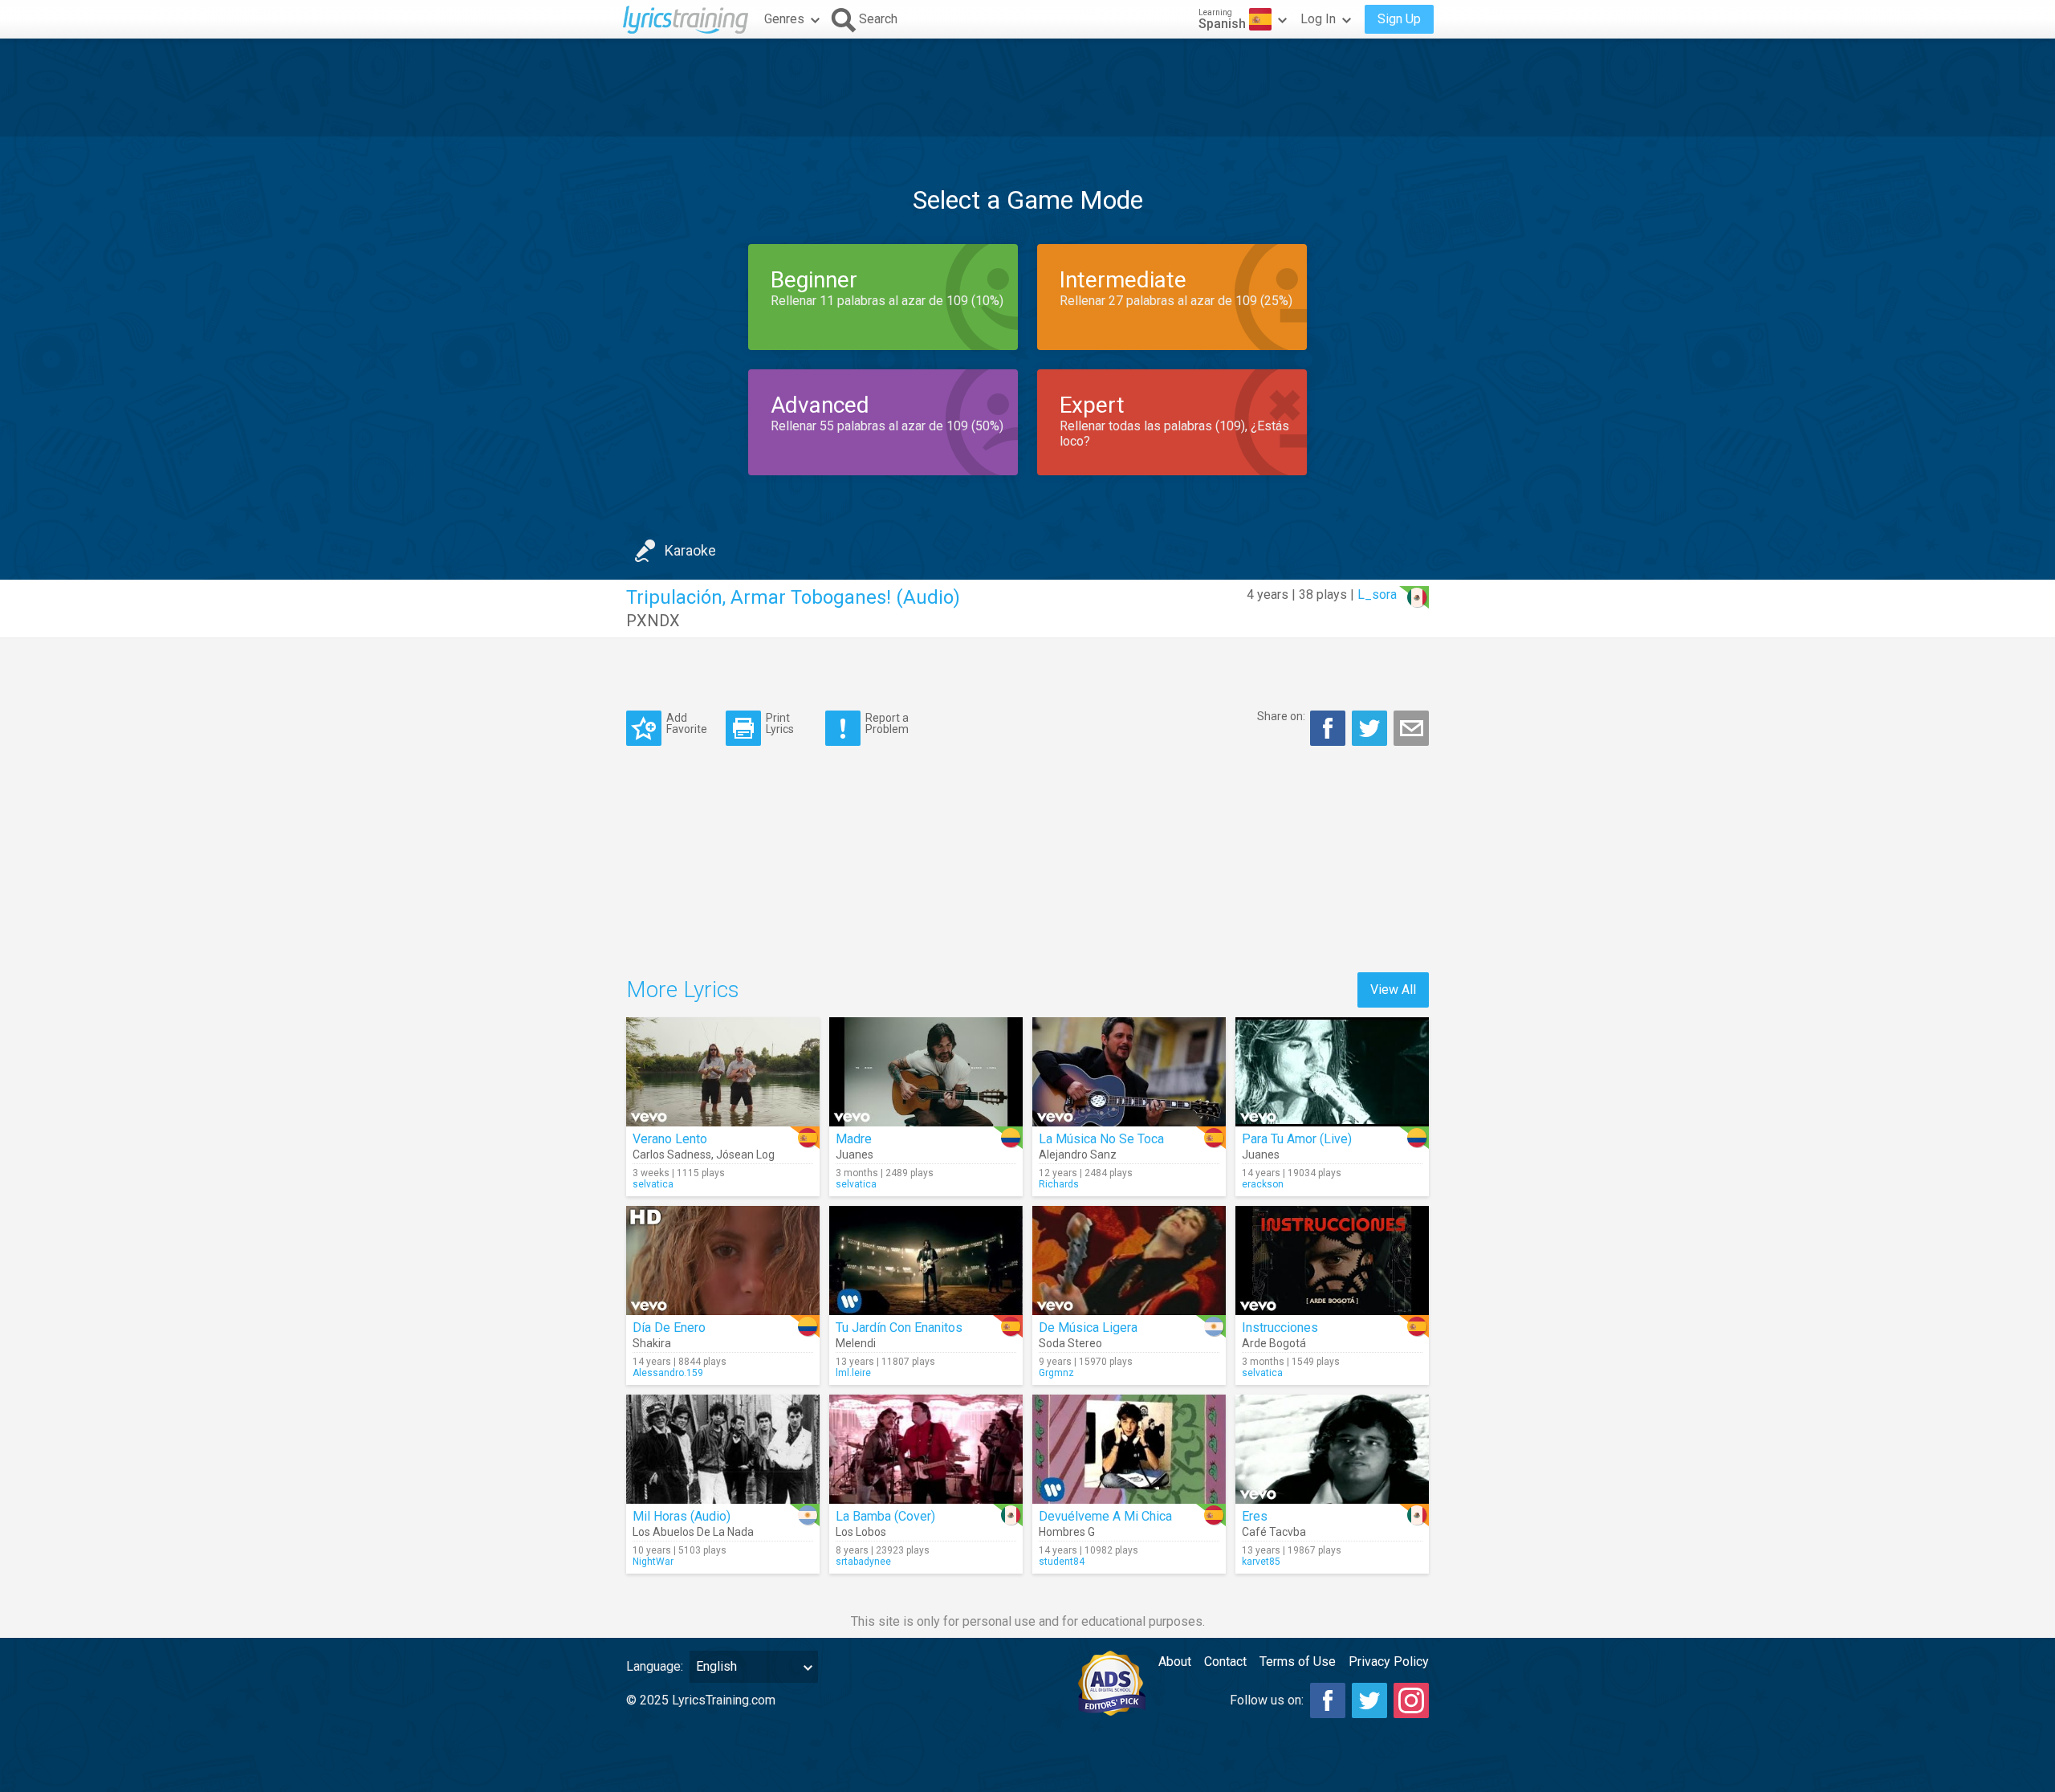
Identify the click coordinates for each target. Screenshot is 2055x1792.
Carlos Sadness (672, 1155)
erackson (1263, 1184)
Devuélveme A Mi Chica (1105, 1516)
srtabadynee (863, 1562)
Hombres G (1067, 1532)
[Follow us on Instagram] (1411, 1700)
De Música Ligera (1088, 1328)
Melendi (856, 1343)
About (1175, 1662)
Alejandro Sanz (1078, 1155)
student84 (1062, 1562)
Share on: (1281, 716)
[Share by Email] (1411, 728)
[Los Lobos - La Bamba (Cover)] (926, 1449)
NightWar (653, 1562)
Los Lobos (861, 1532)
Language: (655, 1666)
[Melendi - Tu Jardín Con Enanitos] (926, 1261)
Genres (784, 19)
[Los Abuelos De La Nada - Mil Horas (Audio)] (723, 1449)
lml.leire (853, 1373)
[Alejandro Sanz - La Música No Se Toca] (1129, 1072)
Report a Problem (887, 723)
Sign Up (1399, 19)
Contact (1225, 1662)
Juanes (855, 1155)
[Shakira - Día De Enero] (723, 1261)
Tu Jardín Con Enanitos (899, 1328)
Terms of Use (1298, 1662)
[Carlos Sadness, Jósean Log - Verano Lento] (723, 1072)
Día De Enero (669, 1328)
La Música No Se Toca (1101, 1139)
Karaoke (690, 550)
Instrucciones (1280, 1328)
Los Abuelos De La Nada (693, 1532)
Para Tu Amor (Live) (1297, 1139)
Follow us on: (1267, 1700)
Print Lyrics (780, 723)
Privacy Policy (1389, 1662)
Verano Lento (670, 1139)
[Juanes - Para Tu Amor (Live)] (1332, 1072)
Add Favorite (687, 723)
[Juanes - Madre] (926, 1072)
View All (1393, 990)
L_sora (1377, 595)
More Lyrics (683, 990)
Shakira (652, 1343)
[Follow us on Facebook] (1328, 1700)
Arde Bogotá (1274, 1343)
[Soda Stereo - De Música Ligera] (1129, 1261)
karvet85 (1261, 1562)
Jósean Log (745, 1155)
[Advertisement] (1027, 88)
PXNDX (653, 621)
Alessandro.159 (668, 1373)
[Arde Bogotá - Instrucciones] (1332, 1261)
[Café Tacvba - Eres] (1332, 1449)
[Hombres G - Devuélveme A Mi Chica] (1129, 1449)
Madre (854, 1139)
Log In (1318, 19)
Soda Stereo (1070, 1343)
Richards (1059, 1184)
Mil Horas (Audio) (682, 1516)
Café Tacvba (1274, 1532)
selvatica (653, 1184)
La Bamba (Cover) (885, 1516)
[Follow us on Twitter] (1369, 1700)
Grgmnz (1056, 1373)
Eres (1255, 1516)
